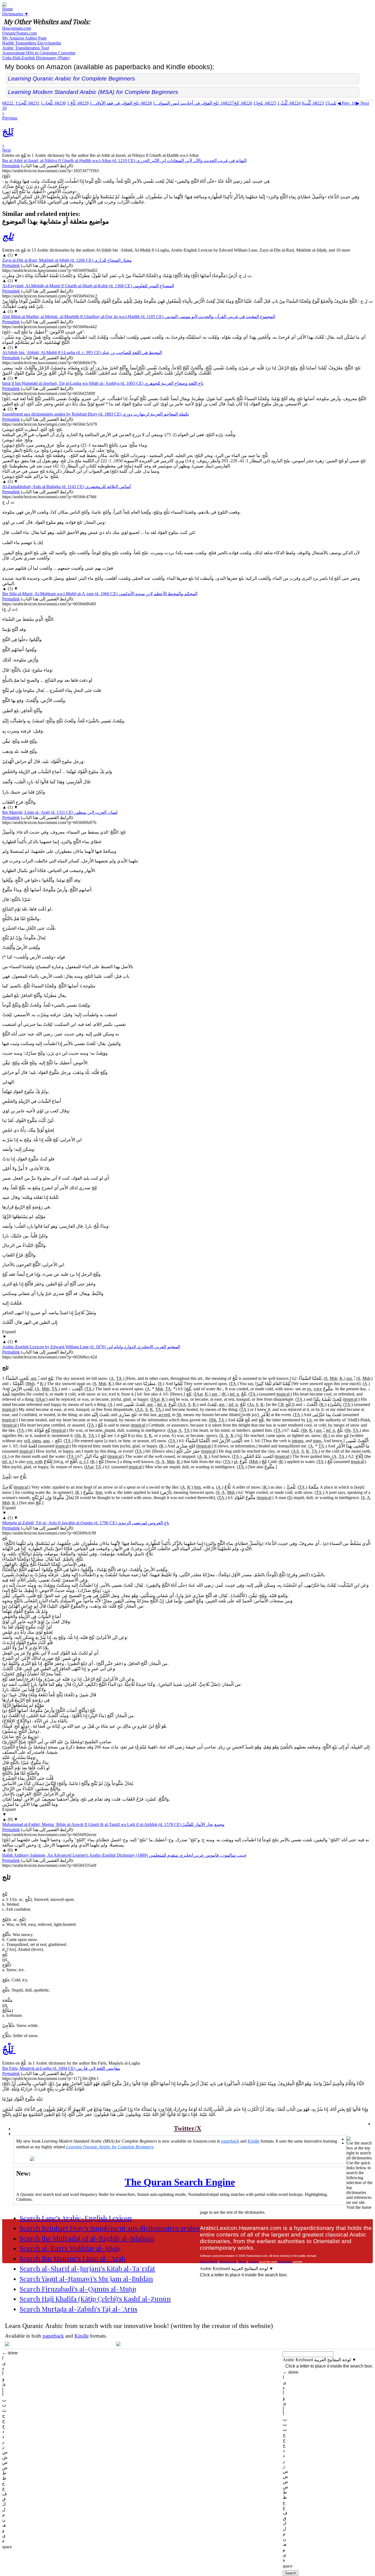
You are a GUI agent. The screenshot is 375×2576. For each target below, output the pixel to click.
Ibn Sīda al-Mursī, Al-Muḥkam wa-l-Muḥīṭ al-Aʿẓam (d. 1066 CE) (100, 594)
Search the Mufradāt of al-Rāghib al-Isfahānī (87, 2238)
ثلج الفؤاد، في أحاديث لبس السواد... (193, 103)
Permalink (11, 166)
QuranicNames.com (19, 33)
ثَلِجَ (237, 103)
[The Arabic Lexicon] (4, 5)
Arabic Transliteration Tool (26, 48)
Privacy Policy (209, 2262)
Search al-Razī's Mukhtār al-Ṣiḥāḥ (70, 2248)
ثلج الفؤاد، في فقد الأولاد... (121, 103)
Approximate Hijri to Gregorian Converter (39, 53)
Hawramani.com (17, 28)
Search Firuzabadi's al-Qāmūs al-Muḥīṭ (78, 2289)
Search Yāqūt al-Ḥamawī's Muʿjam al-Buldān (86, 2279)
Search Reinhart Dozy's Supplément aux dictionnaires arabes (110, 2228)
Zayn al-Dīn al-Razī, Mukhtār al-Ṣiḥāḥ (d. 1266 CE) (67, 260)
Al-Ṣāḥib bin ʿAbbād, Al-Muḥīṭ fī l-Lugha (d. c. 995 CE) (82, 353)
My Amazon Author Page (24, 38)
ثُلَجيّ (27, 103)
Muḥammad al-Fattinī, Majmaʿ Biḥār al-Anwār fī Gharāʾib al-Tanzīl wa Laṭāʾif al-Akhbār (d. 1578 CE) (113, 1824)
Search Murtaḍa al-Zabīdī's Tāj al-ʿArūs (78, 2309)
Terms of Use (228, 2262)
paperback (230, 2141)
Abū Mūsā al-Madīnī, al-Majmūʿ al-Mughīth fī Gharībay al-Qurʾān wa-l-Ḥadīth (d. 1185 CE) (139, 317)
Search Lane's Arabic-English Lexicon (76, 2218)
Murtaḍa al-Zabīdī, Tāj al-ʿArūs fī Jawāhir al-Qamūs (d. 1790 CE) (86, 1523)
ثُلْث (313, 103)
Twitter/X (187, 2128)
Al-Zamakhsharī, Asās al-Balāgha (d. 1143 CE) (66, 487)
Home (8, 9)
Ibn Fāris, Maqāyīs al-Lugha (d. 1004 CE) (61, 2068)
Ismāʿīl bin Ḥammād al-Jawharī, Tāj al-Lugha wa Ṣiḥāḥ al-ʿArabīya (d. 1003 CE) (103, 383)
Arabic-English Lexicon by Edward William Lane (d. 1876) (91, 1347)
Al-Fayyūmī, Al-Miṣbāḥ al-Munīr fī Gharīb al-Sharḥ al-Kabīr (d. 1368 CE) (88, 286)
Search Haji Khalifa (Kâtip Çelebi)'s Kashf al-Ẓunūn (95, 2299)
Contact (253, 2262)
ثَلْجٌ (78, 103)
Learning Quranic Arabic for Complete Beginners (72, 78)
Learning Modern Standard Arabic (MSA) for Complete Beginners (93, 92)
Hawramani (285, 2262)
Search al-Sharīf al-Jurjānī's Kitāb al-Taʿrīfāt (87, 2268)
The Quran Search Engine (180, 2182)
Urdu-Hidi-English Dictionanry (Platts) (36, 58)
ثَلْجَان (53, 103)
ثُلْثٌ (289, 103)
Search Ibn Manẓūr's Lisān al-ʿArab (72, 2258)
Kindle (254, 2141)
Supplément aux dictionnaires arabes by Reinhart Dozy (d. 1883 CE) (96, 414)
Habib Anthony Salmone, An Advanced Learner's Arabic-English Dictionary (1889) (124, 1855)
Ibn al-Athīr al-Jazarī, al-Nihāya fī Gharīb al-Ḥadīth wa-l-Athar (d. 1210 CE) (124, 161)
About (242, 2262)
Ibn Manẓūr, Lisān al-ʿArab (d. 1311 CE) (60, 812)
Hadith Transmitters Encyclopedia (32, 43)
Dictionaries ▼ (15, 14)
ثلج (265, 103)
